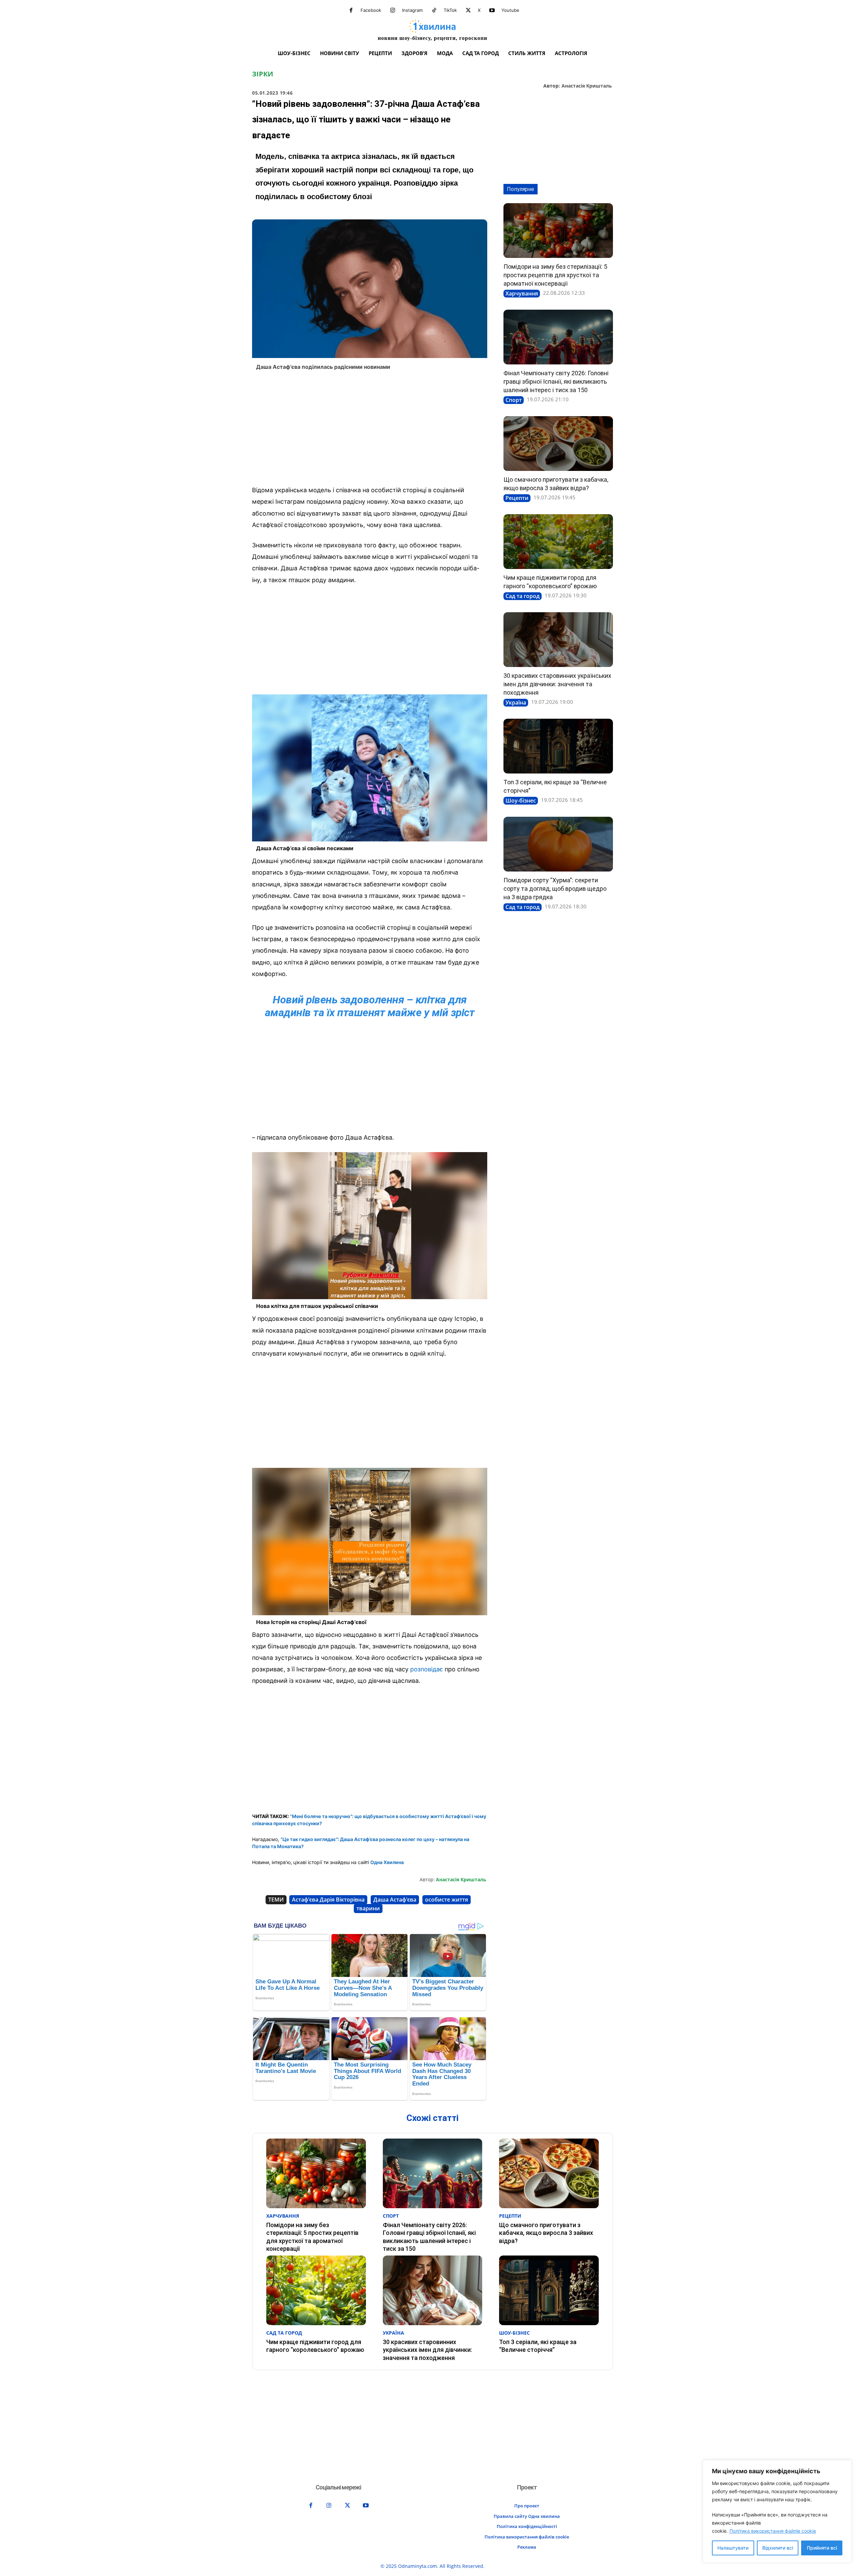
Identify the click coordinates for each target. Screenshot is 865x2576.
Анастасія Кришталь (587, 86)
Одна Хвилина (387, 1862)
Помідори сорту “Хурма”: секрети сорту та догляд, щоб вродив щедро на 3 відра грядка (555, 889)
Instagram (412, 10)
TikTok (450, 10)
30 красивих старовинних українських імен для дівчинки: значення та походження (557, 684)
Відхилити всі (778, 2548)
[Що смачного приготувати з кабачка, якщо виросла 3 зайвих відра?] (558, 444)
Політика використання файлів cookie (773, 2531)
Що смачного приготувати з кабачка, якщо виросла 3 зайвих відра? (546, 2233)
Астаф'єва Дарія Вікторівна (328, 1900)
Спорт (514, 400)
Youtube (510, 10)
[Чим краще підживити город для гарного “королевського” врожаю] (558, 542)
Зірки (263, 74)
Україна (516, 702)
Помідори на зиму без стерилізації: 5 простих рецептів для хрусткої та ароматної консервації (555, 275)
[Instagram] (393, 10)
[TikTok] (434, 10)
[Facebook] (351, 10)
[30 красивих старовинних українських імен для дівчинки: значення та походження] (558, 640)
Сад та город (523, 596)
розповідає (427, 1669)
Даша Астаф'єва (395, 1900)
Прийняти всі (822, 2548)
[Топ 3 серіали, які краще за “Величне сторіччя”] (558, 746)
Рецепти (517, 498)
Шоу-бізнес (521, 801)
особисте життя (447, 1900)
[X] (468, 10)
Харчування (522, 293)
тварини (368, 1908)
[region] (777, 2511)
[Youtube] (492, 10)
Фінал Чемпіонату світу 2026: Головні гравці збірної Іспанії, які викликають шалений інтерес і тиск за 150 (556, 381)
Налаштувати (733, 2548)
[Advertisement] (370, 430)
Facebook (371, 10)
